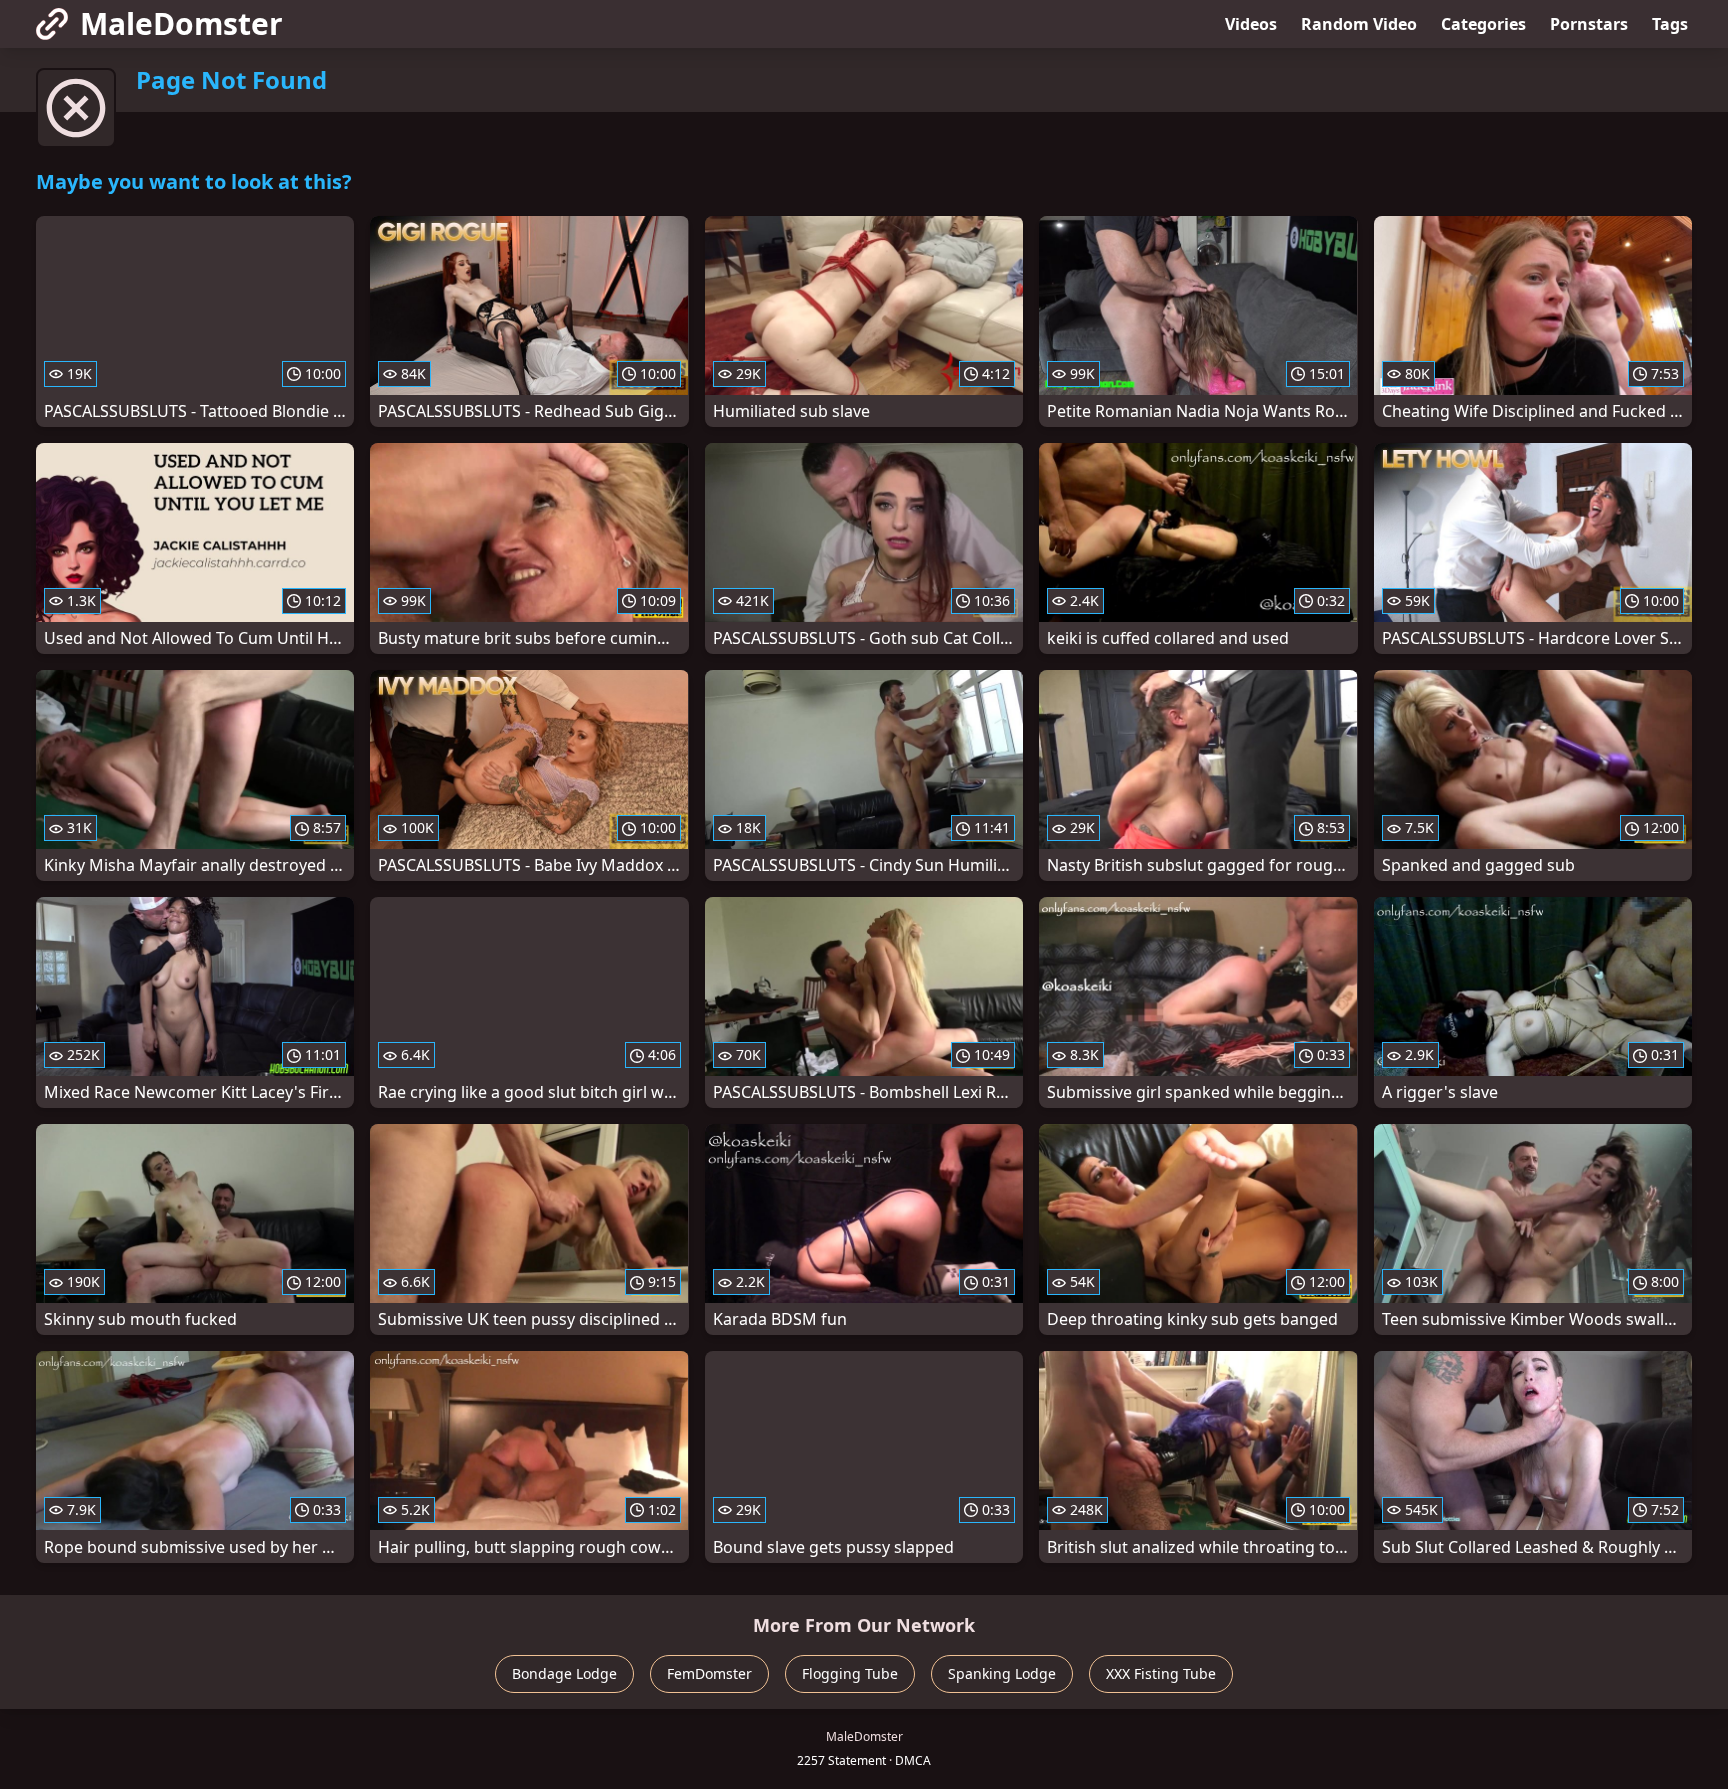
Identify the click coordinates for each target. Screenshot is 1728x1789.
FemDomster (709, 1673)
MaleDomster (181, 23)
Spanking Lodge (1002, 1673)
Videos (1251, 24)
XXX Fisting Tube (1161, 1673)
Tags (1670, 24)
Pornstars (1589, 24)
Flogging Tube (850, 1673)
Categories (1483, 24)
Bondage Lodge (564, 1673)
